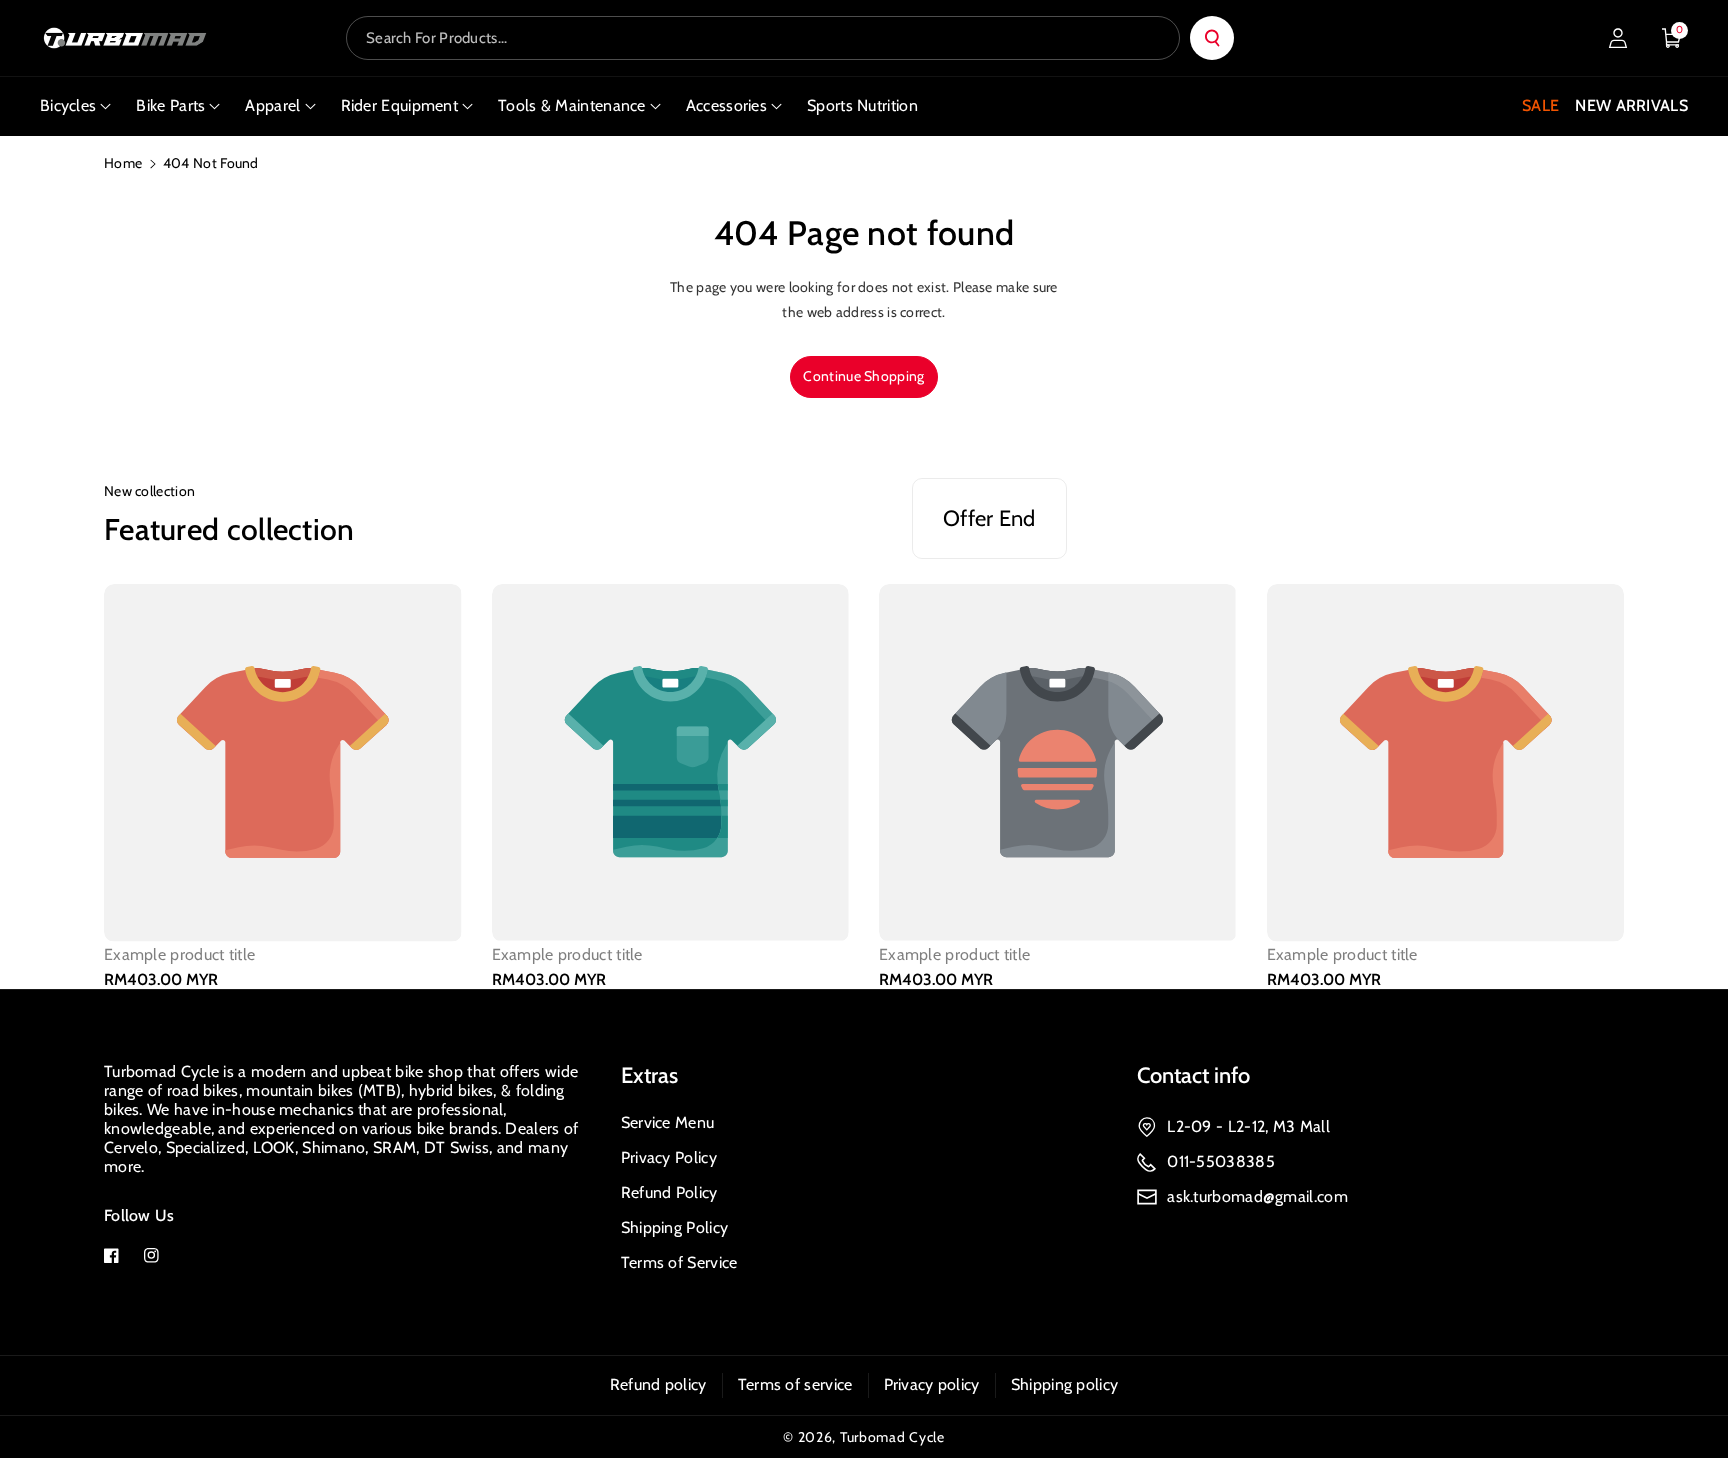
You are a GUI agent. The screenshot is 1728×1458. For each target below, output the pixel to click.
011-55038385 (1221, 1161)
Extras (649, 1075)
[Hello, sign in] (1618, 38)
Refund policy (658, 1384)
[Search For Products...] (1212, 38)
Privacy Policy (669, 1157)
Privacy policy (932, 1384)
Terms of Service (679, 1262)
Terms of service (795, 1384)
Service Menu (668, 1122)
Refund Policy (669, 1192)
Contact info (1193, 1075)
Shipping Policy (675, 1227)
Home (123, 163)
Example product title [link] (179, 955)
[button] (1672, 38)
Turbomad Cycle (892, 1437)
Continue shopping (863, 376)
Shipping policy (1065, 1384)
